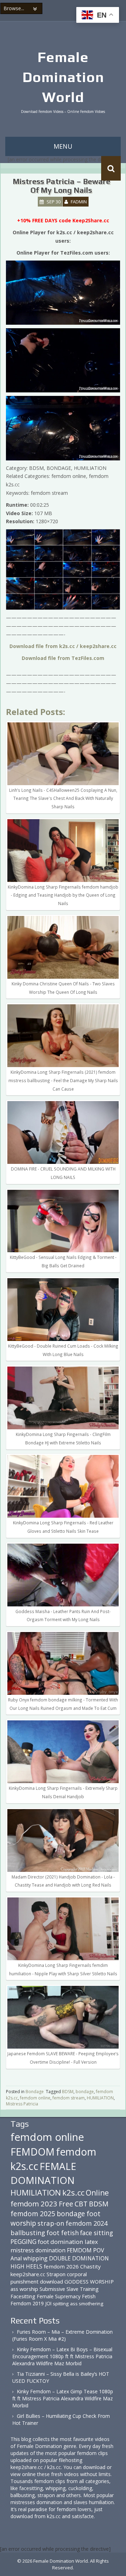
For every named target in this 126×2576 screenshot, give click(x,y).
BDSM (68, 2092)
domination (50, 2250)
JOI (48, 2303)
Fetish (89, 2296)
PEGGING (23, 2241)
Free (66, 2204)
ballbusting (28, 2233)
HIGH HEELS (26, 2266)
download (51, 2281)
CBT (81, 2204)
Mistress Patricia (22, 2104)
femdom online (35, 2098)
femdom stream (69, 2098)
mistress (22, 2250)
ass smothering (87, 2304)
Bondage (35, 2092)
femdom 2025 (33, 2214)
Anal (16, 2258)
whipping (35, 2258)
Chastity (90, 2266)
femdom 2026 (61, 2266)
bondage (85, 2092)
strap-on (51, 2223)
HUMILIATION (100, 2098)
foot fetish (63, 2233)
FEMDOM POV (85, 2250)
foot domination (61, 2242)
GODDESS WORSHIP (89, 2281)
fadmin (79, 202)
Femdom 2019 (27, 2303)
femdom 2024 (87, 2223)
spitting (61, 2304)
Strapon (56, 2274)
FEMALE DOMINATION (43, 2173)
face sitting (97, 2233)
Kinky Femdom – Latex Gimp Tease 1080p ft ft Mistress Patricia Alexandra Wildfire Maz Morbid (63, 2398)
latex (91, 2242)
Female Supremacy (59, 2296)
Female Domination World (63, 77)
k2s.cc (73, 2193)
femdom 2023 (34, 2204)
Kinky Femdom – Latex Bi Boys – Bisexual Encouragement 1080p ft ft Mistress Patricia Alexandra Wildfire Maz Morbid (62, 2356)
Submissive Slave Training (69, 2289)
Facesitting (23, 2296)
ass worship (24, 2289)
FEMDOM (33, 2152)
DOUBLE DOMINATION (79, 2258)
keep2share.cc (28, 2274)
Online (97, 2193)
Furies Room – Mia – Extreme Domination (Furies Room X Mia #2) (62, 2335)
